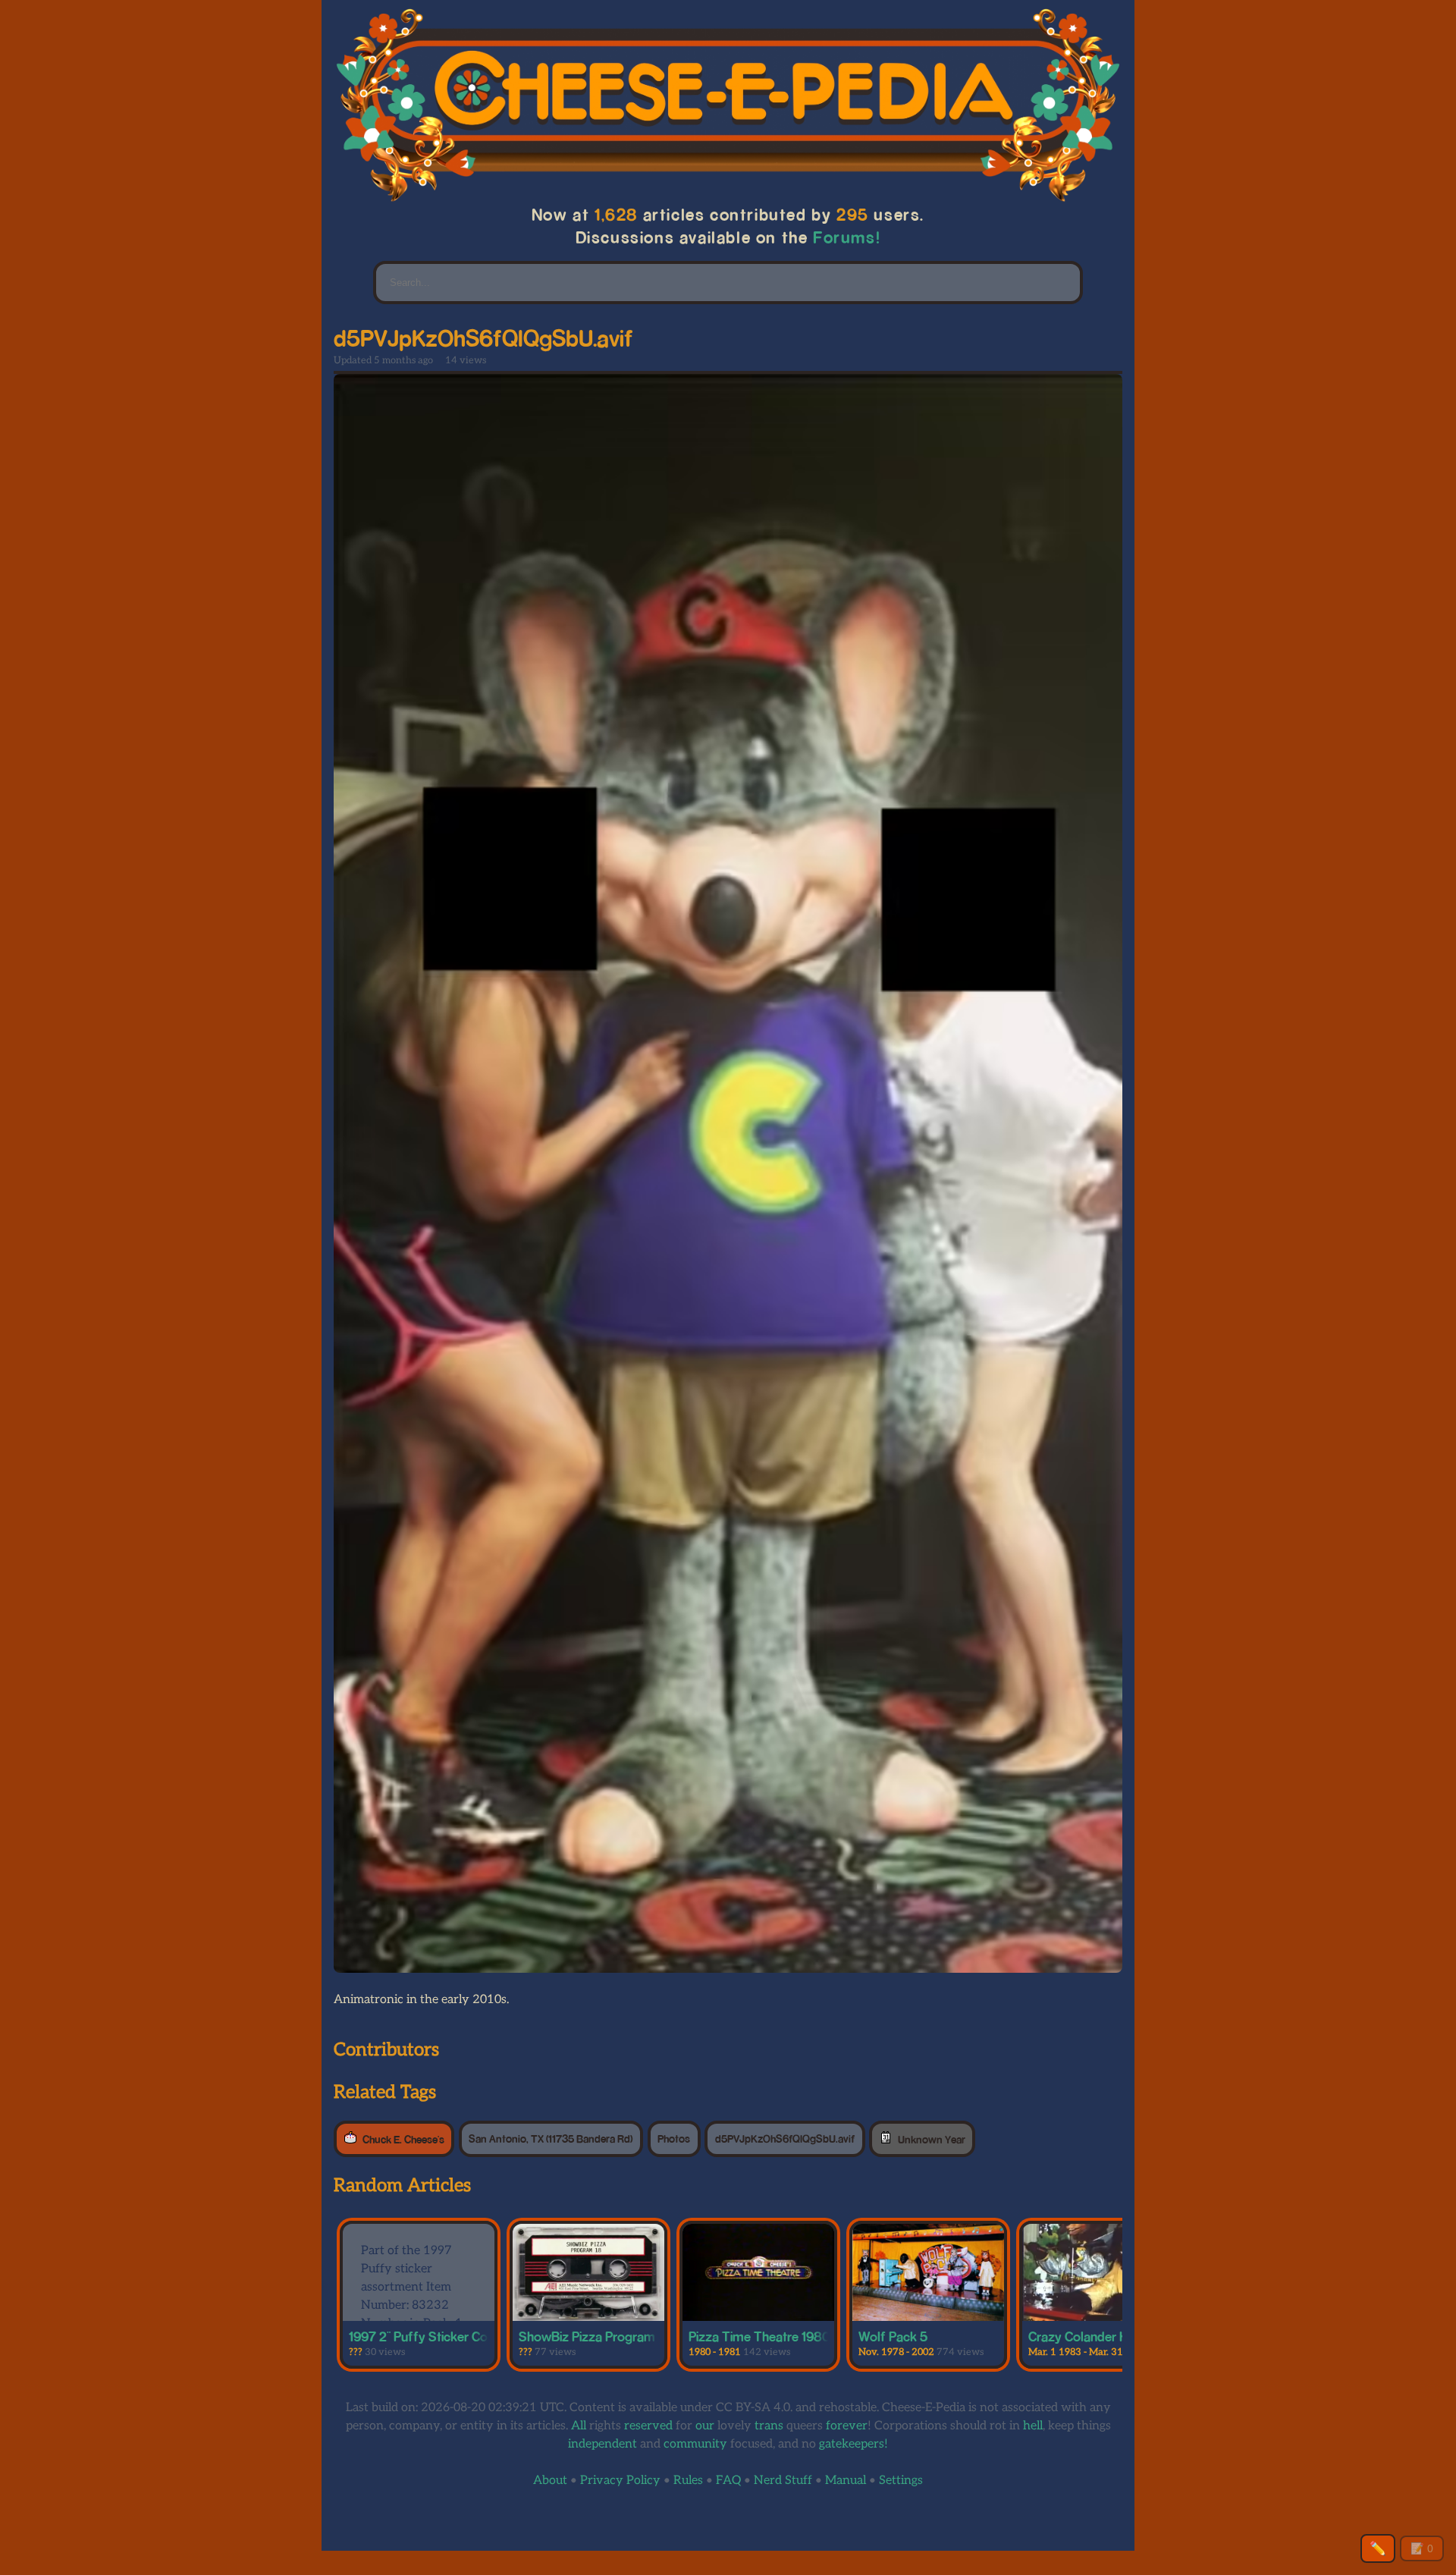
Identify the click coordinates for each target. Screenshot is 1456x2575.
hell (1033, 2426)
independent (602, 2444)
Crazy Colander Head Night (1106, 2336)
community (695, 2444)
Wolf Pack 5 (893, 2336)
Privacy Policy (620, 2481)
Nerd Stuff (783, 2481)
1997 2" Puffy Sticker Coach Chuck (448, 2336)
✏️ (1378, 2548)
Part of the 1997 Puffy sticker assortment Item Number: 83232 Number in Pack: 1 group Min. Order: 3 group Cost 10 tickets (412, 2314)
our (705, 2426)
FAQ (728, 2481)
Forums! (847, 237)
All (579, 2426)
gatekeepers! (854, 2444)
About (550, 2481)
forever (847, 2426)
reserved (648, 2426)
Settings (901, 2481)
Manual (846, 2481)
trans (769, 2426)
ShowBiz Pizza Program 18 (595, 2336)
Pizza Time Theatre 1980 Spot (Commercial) (814, 2336)
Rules (688, 2481)
